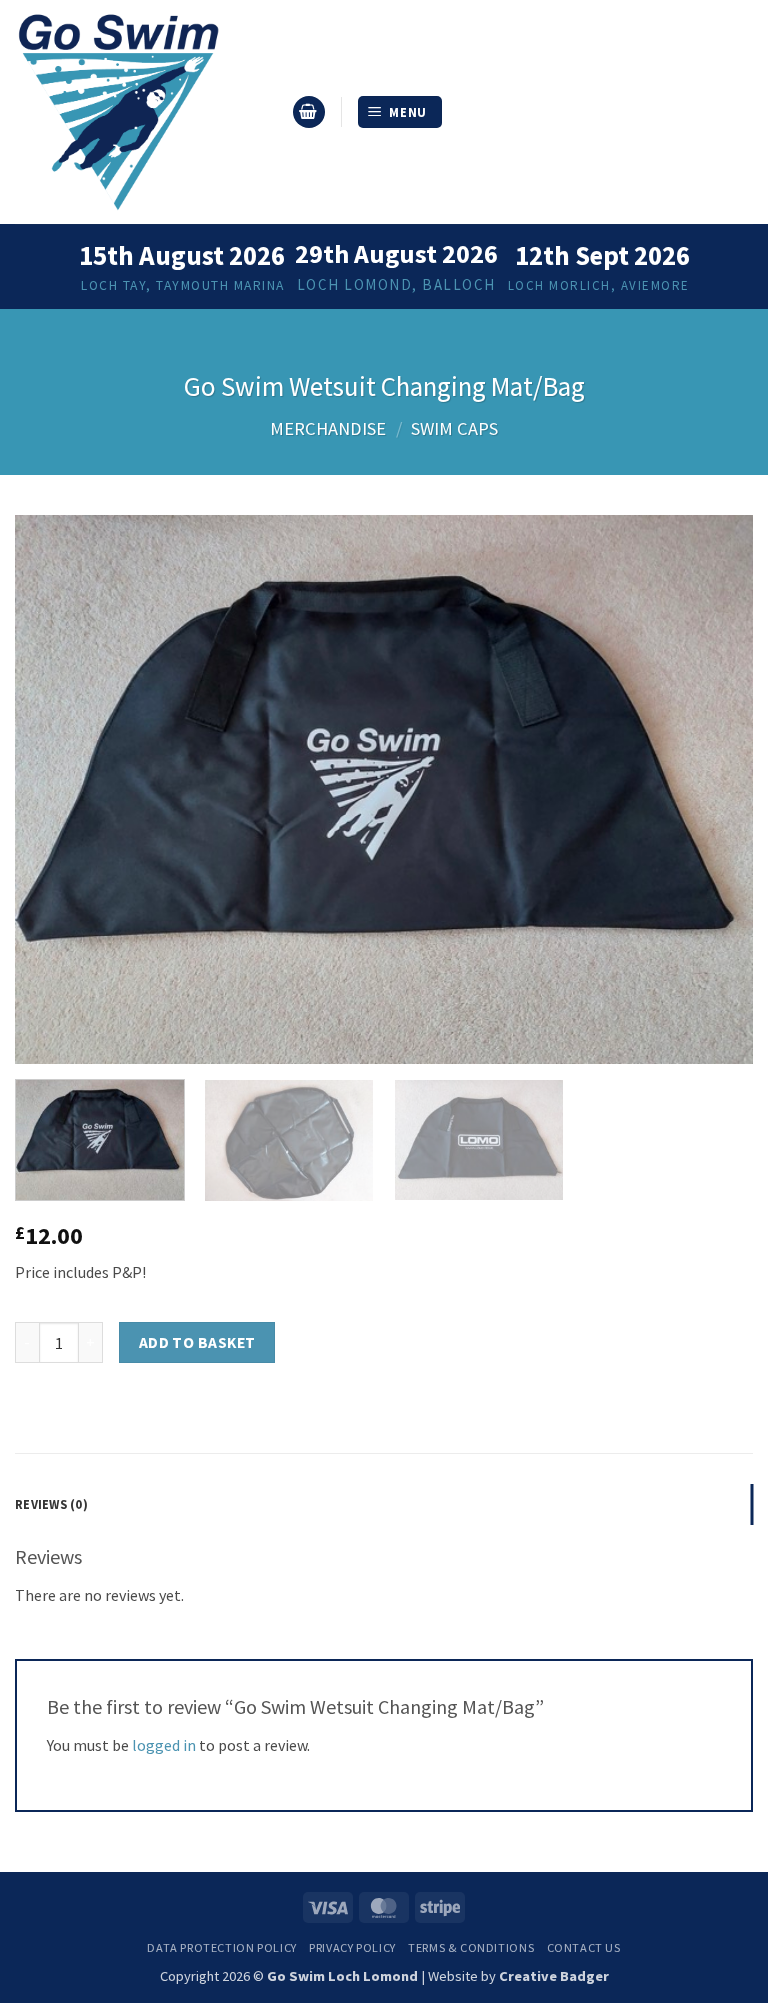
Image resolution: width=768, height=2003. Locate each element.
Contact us (584, 1947)
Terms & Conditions (471, 1947)
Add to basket (197, 1342)
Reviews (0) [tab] (51, 1504)
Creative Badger (554, 1976)
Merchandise (328, 428)
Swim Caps (454, 428)
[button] (309, 112)
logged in (164, 1745)
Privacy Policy (352, 1947)
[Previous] (55, 790)
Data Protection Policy (221, 1947)
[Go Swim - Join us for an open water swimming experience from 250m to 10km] (145, 112)
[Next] (713, 790)
